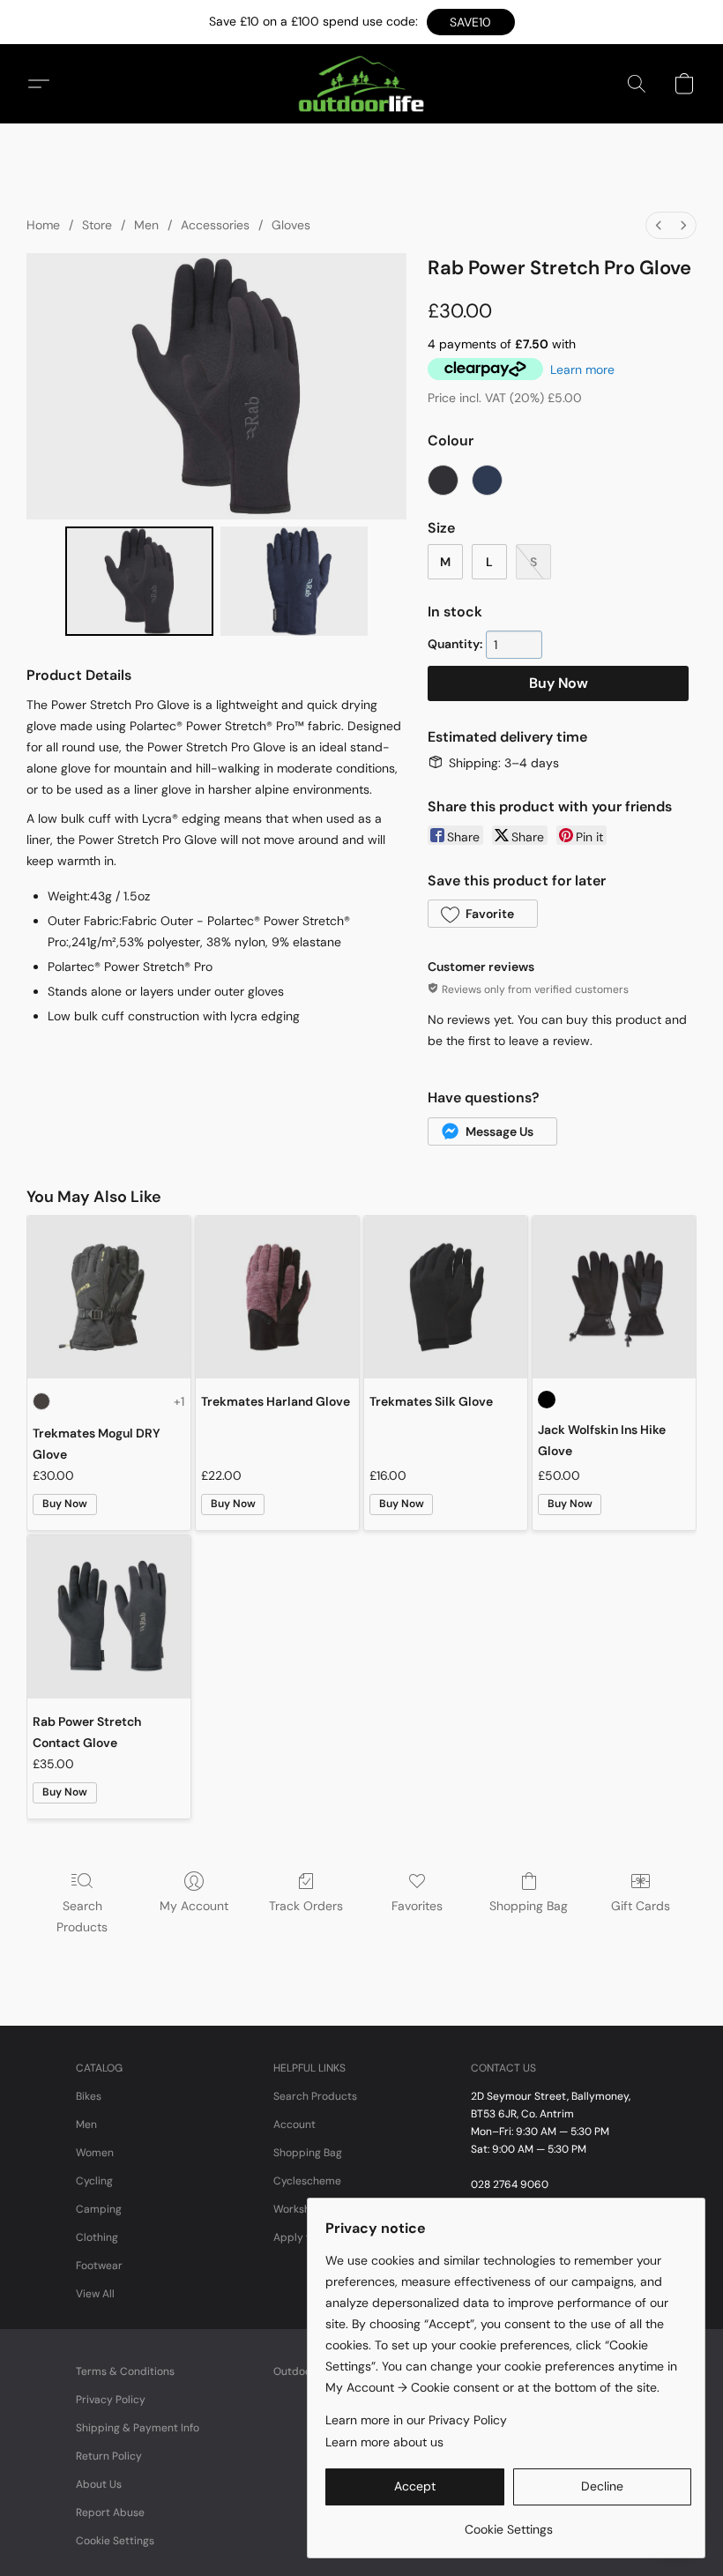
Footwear (99, 2266)
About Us (99, 2484)
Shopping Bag (529, 1906)
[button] (471, 22)
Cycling (94, 2181)
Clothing (97, 2237)
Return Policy (109, 2456)
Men (146, 225)
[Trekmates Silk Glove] (446, 1298)
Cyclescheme (307, 2181)
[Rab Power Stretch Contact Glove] (109, 1617)
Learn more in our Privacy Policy (416, 2420)
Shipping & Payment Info (138, 2428)
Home (43, 225)
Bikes (89, 2096)
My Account (194, 1906)
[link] (508, 2523)
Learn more (582, 370)
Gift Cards (641, 1906)
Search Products (82, 1916)
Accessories (215, 225)
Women (95, 2153)
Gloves (291, 225)
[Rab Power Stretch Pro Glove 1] (294, 581)
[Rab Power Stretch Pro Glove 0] (139, 581)
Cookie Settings (115, 2541)
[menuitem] (659, 225)
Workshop (298, 2209)
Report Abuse (110, 2513)
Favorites (417, 1906)
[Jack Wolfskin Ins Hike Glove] (614, 1298)
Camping (99, 2209)
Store (97, 225)
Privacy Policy (111, 2400)
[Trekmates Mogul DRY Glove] (109, 1298)
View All (95, 2294)
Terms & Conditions (125, 2371)
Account (294, 2124)
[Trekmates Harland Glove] (277, 1298)
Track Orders (306, 1906)
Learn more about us (384, 2442)
